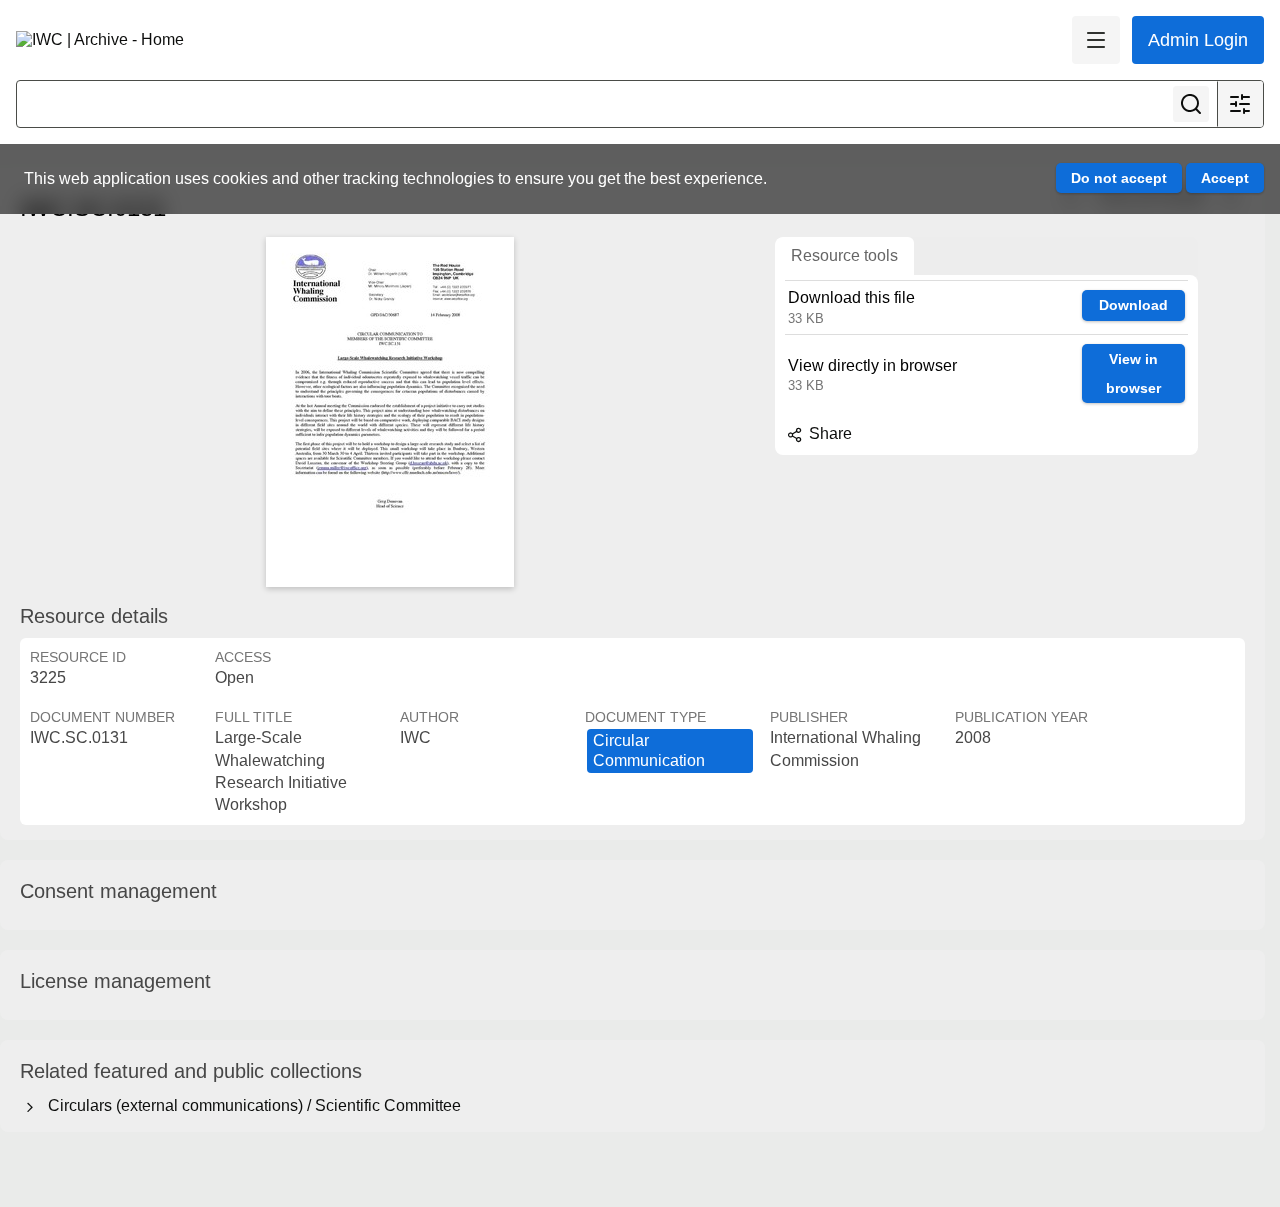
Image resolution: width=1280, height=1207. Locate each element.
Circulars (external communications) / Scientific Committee (250, 1105)
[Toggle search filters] (1240, 104)
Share (828, 433)
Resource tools (844, 255)
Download (1133, 305)
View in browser (1133, 373)
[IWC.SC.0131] (390, 412)
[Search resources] (1191, 104)
